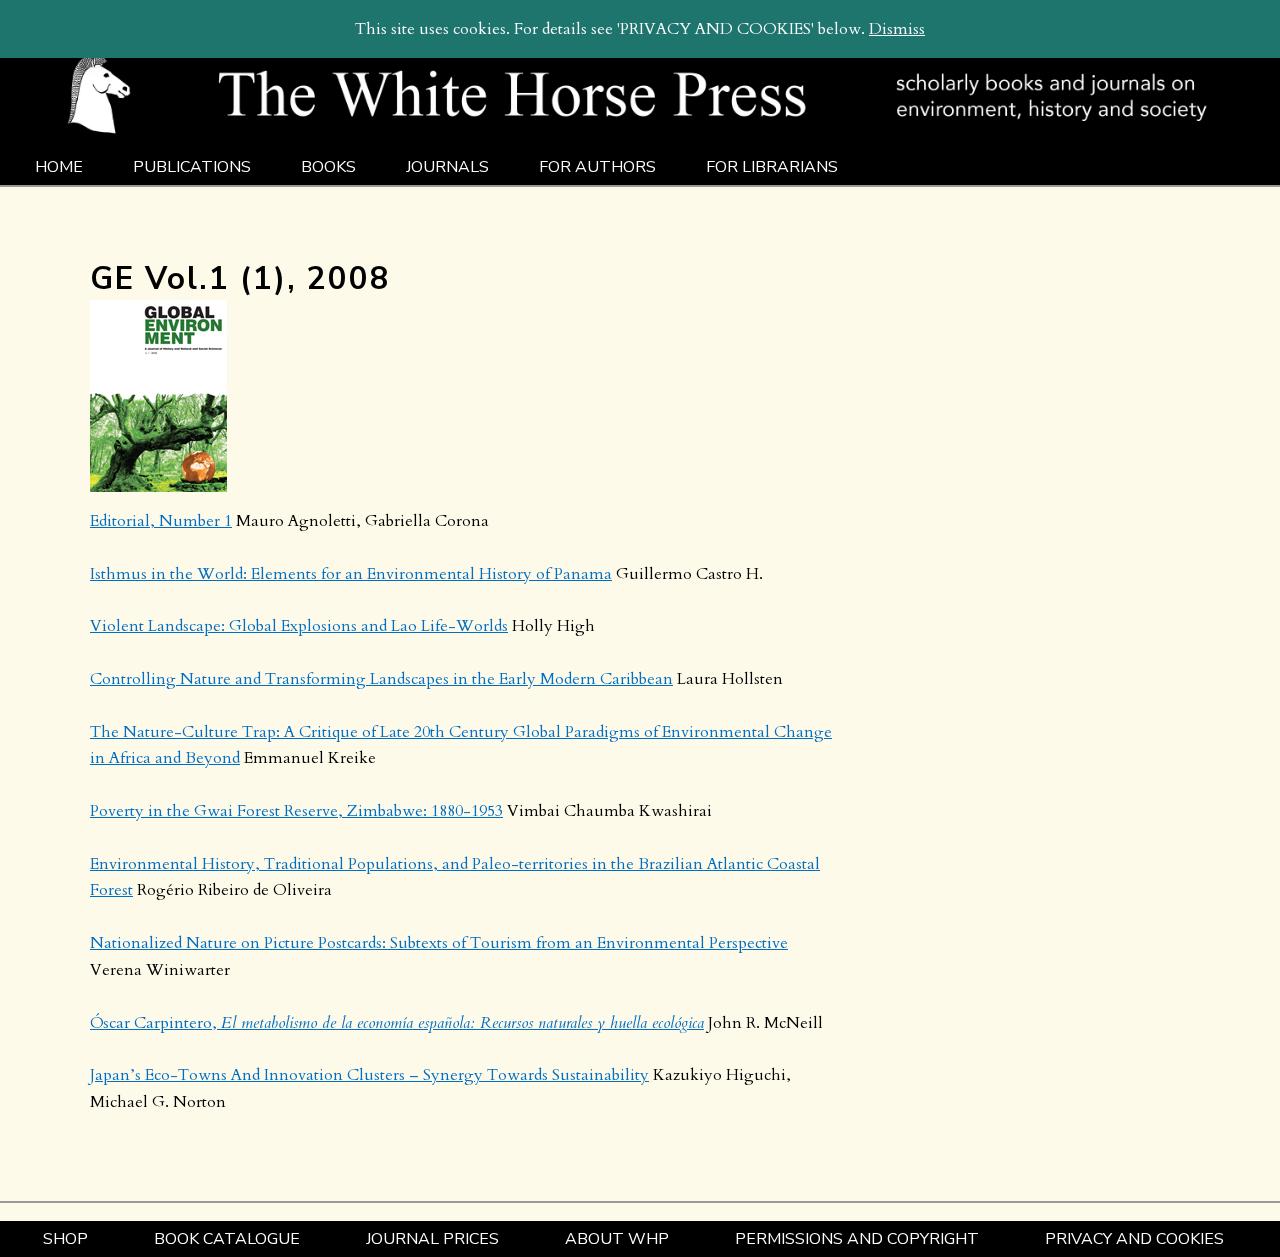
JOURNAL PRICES (432, 1239)
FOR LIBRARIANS (772, 167)
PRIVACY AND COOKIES (1134, 1239)
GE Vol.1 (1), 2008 (240, 278)
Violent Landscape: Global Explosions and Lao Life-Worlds (299, 626)
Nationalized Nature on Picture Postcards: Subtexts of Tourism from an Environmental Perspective (439, 943)
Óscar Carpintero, (397, 1023)
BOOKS (328, 167)
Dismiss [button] (897, 29)
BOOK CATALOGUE (227, 1239)
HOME (59, 167)
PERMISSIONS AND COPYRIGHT (857, 1239)
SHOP (65, 1239)
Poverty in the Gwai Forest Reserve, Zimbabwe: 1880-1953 (296, 811)
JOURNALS (447, 167)
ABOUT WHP (617, 1239)
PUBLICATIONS (192, 167)
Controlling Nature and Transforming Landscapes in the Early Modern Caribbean (381, 679)
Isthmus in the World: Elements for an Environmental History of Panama (351, 574)
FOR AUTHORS (597, 167)
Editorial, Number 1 (161, 521)
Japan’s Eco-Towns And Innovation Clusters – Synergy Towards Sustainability (369, 1075)
